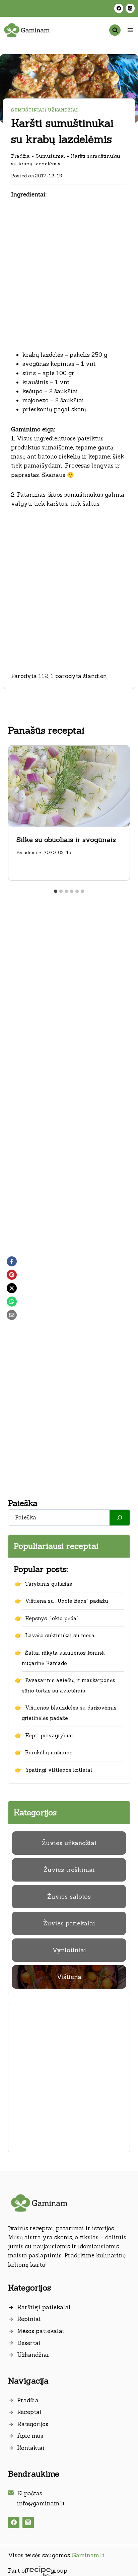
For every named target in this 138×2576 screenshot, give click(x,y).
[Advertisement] (69, 279)
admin (30, 852)
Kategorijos (33, 2424)
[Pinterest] (12, 1275)
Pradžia (20, 156)
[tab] (56, 891)
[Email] (12, 1315)
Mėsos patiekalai (41, 2331)
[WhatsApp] (12, 1302)
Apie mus (30, 2436)
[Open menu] (130, 30)
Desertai (29, 2343)
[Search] (120, 1518)
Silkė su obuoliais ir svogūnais (66, 840)
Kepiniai (29, 2319)
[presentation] (69, 786)
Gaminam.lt (88, 2555)
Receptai (29, 2412)
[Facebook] (119, 8)
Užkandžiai (63, 110)
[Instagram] (130, 8)
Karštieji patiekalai (44, 2307)
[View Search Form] (115, 30)
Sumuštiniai (28, 110)
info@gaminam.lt (41, 2503)
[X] (12, 1288)
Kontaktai (31, 2448)
